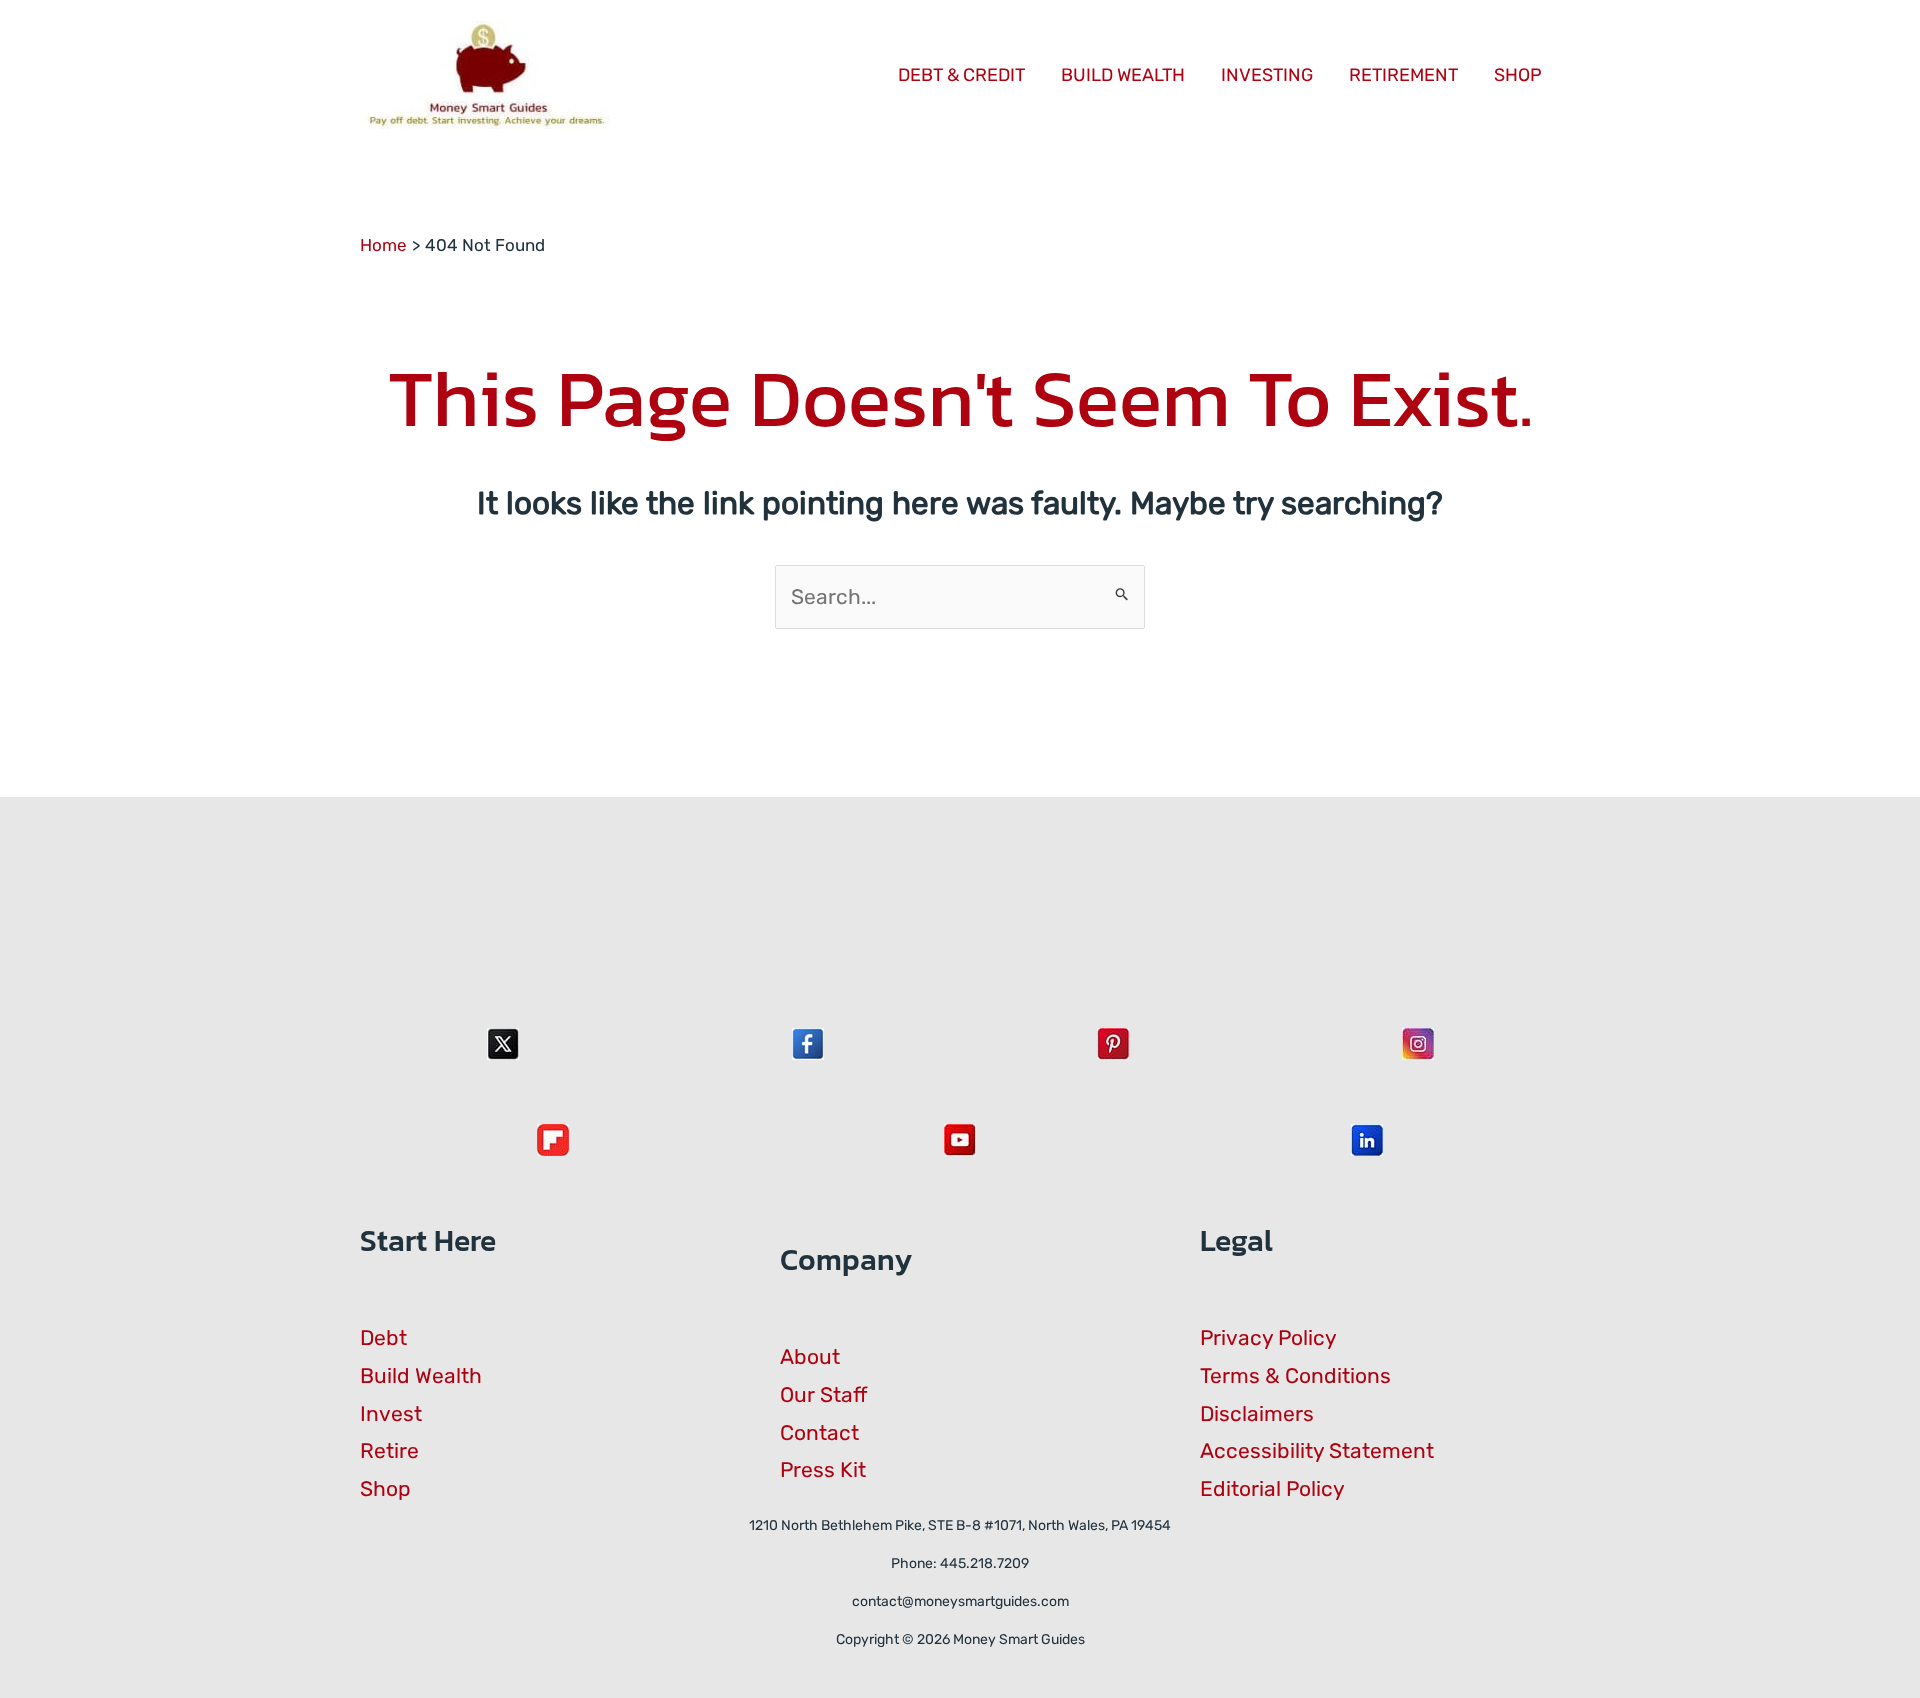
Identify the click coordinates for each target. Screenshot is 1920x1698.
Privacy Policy (1268, 1337)
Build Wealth (421, 1375)
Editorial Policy (1272, 1488)
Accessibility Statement (1317, 1450)
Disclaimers (1257, 1413)
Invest (391, 1413)
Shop (385, 1488)
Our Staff (824, 1394)
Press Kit (823, 1469)
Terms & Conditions (1295, 1375)
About (810, 1356)
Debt (383, 1337)
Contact (819, 1432)
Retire (389, 1450)
